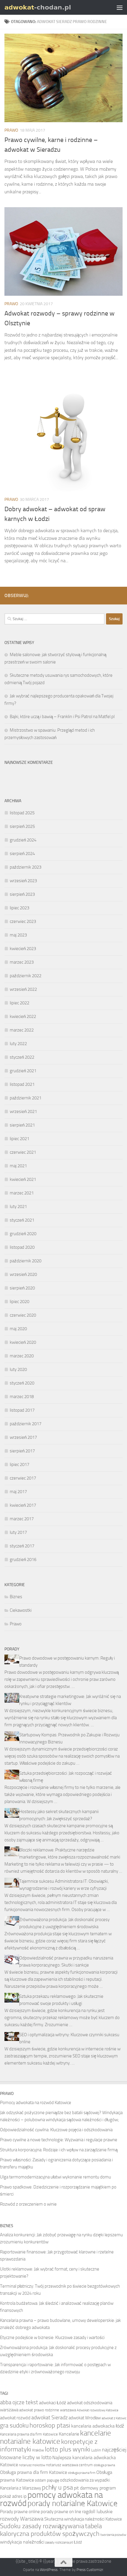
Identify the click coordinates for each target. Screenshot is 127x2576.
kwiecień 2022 (23, 1016)
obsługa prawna (104, 2465)
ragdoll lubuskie (97, 2512)
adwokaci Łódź (53, 2403)
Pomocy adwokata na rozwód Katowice (36, 2103)
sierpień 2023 (22, 894)
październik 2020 (26, 1261)
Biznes (16, 1597)
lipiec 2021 (19, 1139)
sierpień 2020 (22, 1288)
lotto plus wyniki (68, 2449)
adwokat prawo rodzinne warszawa (48, 2410)
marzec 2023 (22, 962)
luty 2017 (18, 1532)
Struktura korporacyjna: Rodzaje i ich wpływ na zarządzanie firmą (59, 2150)
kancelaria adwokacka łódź (98, 2426)
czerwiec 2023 (23, 921)
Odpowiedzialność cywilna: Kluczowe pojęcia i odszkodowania (56, 2130)
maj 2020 (18, 1329)
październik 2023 (26, 867)
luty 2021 (18, 1207)
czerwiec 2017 (23, 1478)
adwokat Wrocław (85, 2418)
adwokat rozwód (15, 2418)
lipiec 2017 (19, 1464)
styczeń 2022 (22, 1057)
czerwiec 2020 (23, 1315)
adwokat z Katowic (114, 2418)
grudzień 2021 (23, 1071)
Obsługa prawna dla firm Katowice (34, 2472)
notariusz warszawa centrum (69, 2465)
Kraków (38, 2450)
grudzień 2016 (23, 1560)
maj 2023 (18, 935)
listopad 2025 (22, 813)
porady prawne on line (61, 2512)
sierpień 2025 (22, 826)
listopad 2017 (22, 1410)
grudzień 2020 (23, 1234)
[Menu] (120, 7)
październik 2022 (26, 976)
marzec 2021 (22, 1193)
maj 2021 (18, 1166)
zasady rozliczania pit (59, 2543)
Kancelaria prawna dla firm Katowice (29, 2434)
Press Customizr (90, 2570)
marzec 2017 (22, 1519)
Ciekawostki (21, 1610)
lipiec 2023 (19, 908)
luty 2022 (18, 1044)
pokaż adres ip (13, 2496)
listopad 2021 (22, 1084)
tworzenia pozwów (113, 2535)
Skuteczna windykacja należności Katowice (83, 2519)
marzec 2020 (22, 1356)
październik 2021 (26, 1098)
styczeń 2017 (22, 1546)
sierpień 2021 (22, 1125)
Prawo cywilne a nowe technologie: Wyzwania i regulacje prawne (59, 2140)
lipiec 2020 (19, 1302)
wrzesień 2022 (23, 989)
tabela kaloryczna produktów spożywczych (51, 2530)
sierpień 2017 (22, 1451)
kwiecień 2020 (23, 1342)
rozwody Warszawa (22, 2519)
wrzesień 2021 (23, 1112)
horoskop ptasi (50, 2425)
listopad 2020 (22, 1247)
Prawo (11, 130)
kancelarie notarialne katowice (56, 2437)
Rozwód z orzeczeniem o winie (28, 2204)
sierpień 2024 (22, 854)
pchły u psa (57, 2487)
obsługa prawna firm (82, 2473)
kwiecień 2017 (23, 1505)
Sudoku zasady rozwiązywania (42, 2526)
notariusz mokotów (32, 2465)
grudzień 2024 (23, 840)
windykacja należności (22, 2542)
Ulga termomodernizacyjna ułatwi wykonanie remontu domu (56, 2177)
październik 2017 (26, 1424)
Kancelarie (69, 2434)
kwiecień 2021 (23, 1179)
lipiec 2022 (19, 1003)
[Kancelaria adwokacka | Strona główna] (50, 7)
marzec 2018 (22, 1397)
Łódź (78, 2542)
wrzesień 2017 (23, 1437)
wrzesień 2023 (23, 881)
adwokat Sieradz (49, 2418)
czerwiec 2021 (23, 1152)
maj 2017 (18, 1492)
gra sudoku (14, 2425)
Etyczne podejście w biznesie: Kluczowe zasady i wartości (52, 2338)
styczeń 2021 (22, 1220)
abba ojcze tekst (19, 2402)
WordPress (49, 2570)
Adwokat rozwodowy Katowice (98, 2410)
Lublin (96, 2450)
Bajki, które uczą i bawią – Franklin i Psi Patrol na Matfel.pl (62, 717)
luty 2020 (18, 1369)
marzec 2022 (22, 1030)
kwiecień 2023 (23, 949)
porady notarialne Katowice (73, 2503)
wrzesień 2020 (23, 1274)
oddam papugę (47, 2480)
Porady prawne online (20, 2512)
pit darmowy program (95, 2488)
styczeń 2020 (22, 1383)
